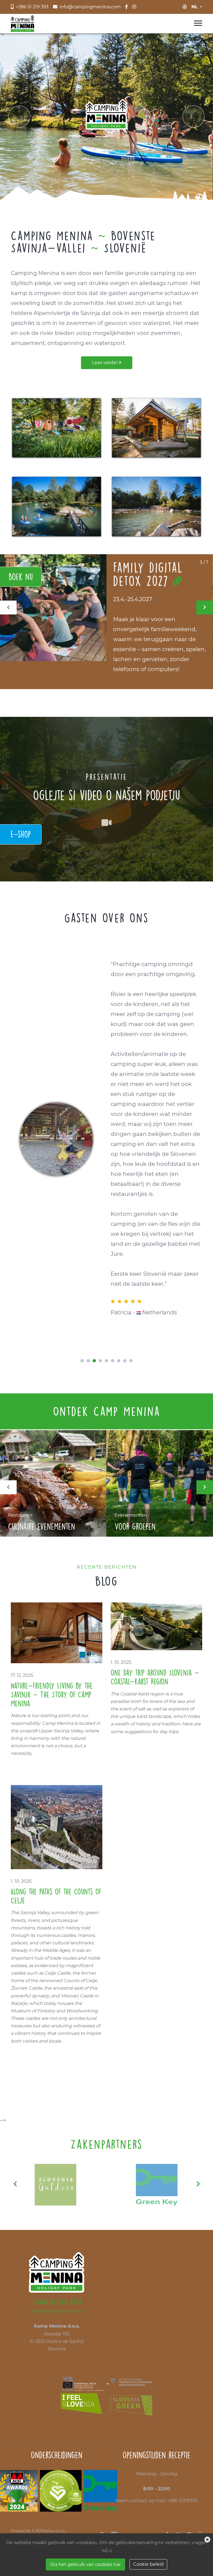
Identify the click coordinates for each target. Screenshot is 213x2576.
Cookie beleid (148, 2564)
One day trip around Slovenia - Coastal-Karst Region (155, 1677)
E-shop (21, 834)
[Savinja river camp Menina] (156, 506)
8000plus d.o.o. (51, 2531)
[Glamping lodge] (156, 428)
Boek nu (21, 577)
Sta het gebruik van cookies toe (85, 2564)
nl (195, 7)
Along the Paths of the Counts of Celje (56, 1896)
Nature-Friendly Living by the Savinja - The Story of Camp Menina (52, 1694)
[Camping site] (57, 428)
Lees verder (106, 363)
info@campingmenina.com (57, 2311)
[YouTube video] (106, 823)
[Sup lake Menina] (57, 506)
